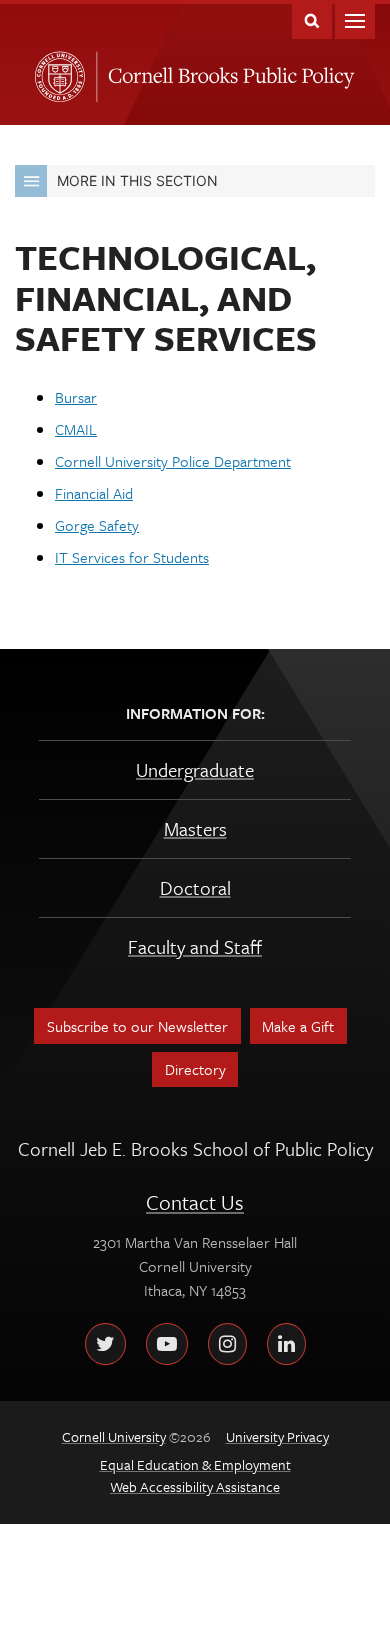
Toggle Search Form (312, 19)
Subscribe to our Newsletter (137, 1026)
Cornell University (56, 71)
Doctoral (195, 887)
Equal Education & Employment (195, 1464)
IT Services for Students (132, 557)
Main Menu (355, 19)
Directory (195, 1069)
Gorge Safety (97, 525)
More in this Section (137, 180)
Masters (195, 828)
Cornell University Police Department (173, 461)
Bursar (76, 397)
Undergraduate (195, 769)
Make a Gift (298, 1026)
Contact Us (195, 1202)
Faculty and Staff (195, 946)
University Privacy (277, 1436)
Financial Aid (94, 493)
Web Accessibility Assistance (195, 1486)
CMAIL (76, 429)
